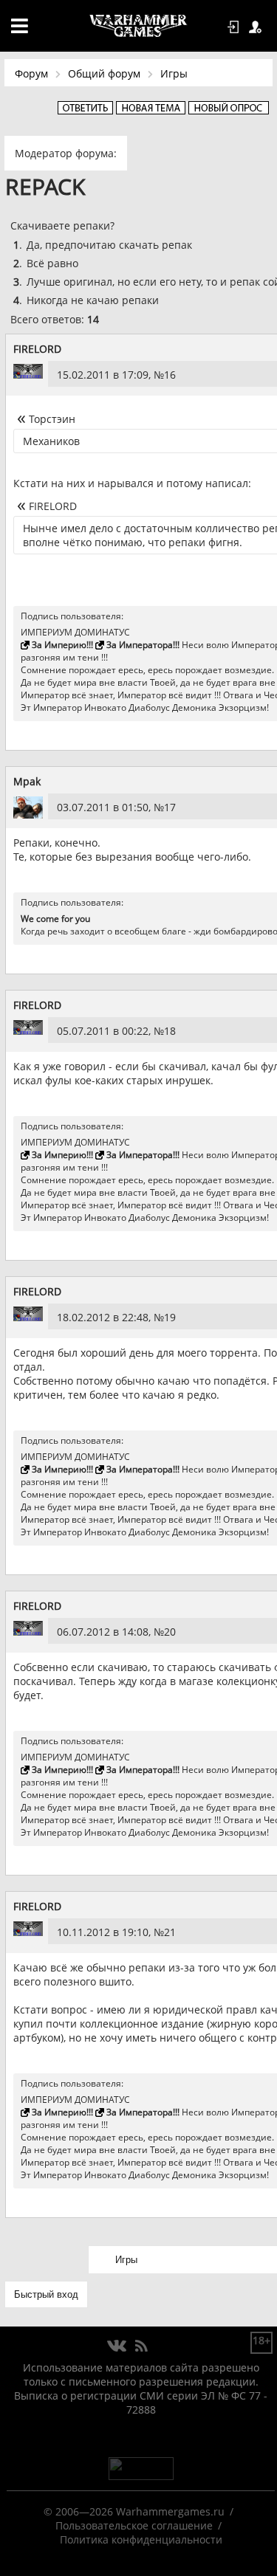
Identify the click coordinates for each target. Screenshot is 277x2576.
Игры (174, 73)
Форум (31, 73)
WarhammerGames (139, 26)
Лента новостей (141, 2346)
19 (170, 1317)
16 (170, 375)
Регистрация (258, 27)
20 (170, 1632)
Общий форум (104, 73)
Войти (236, 27)
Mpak (27, 781)
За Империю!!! (62, 645)
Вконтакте (117, 2346)
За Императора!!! (143, 645)
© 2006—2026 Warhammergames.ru (134, 2511)
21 (170, 1932)
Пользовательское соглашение (134, 2525)
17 (170, 807)
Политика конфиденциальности (141, 2539)
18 (170, 1031)
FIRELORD (37, 349)
